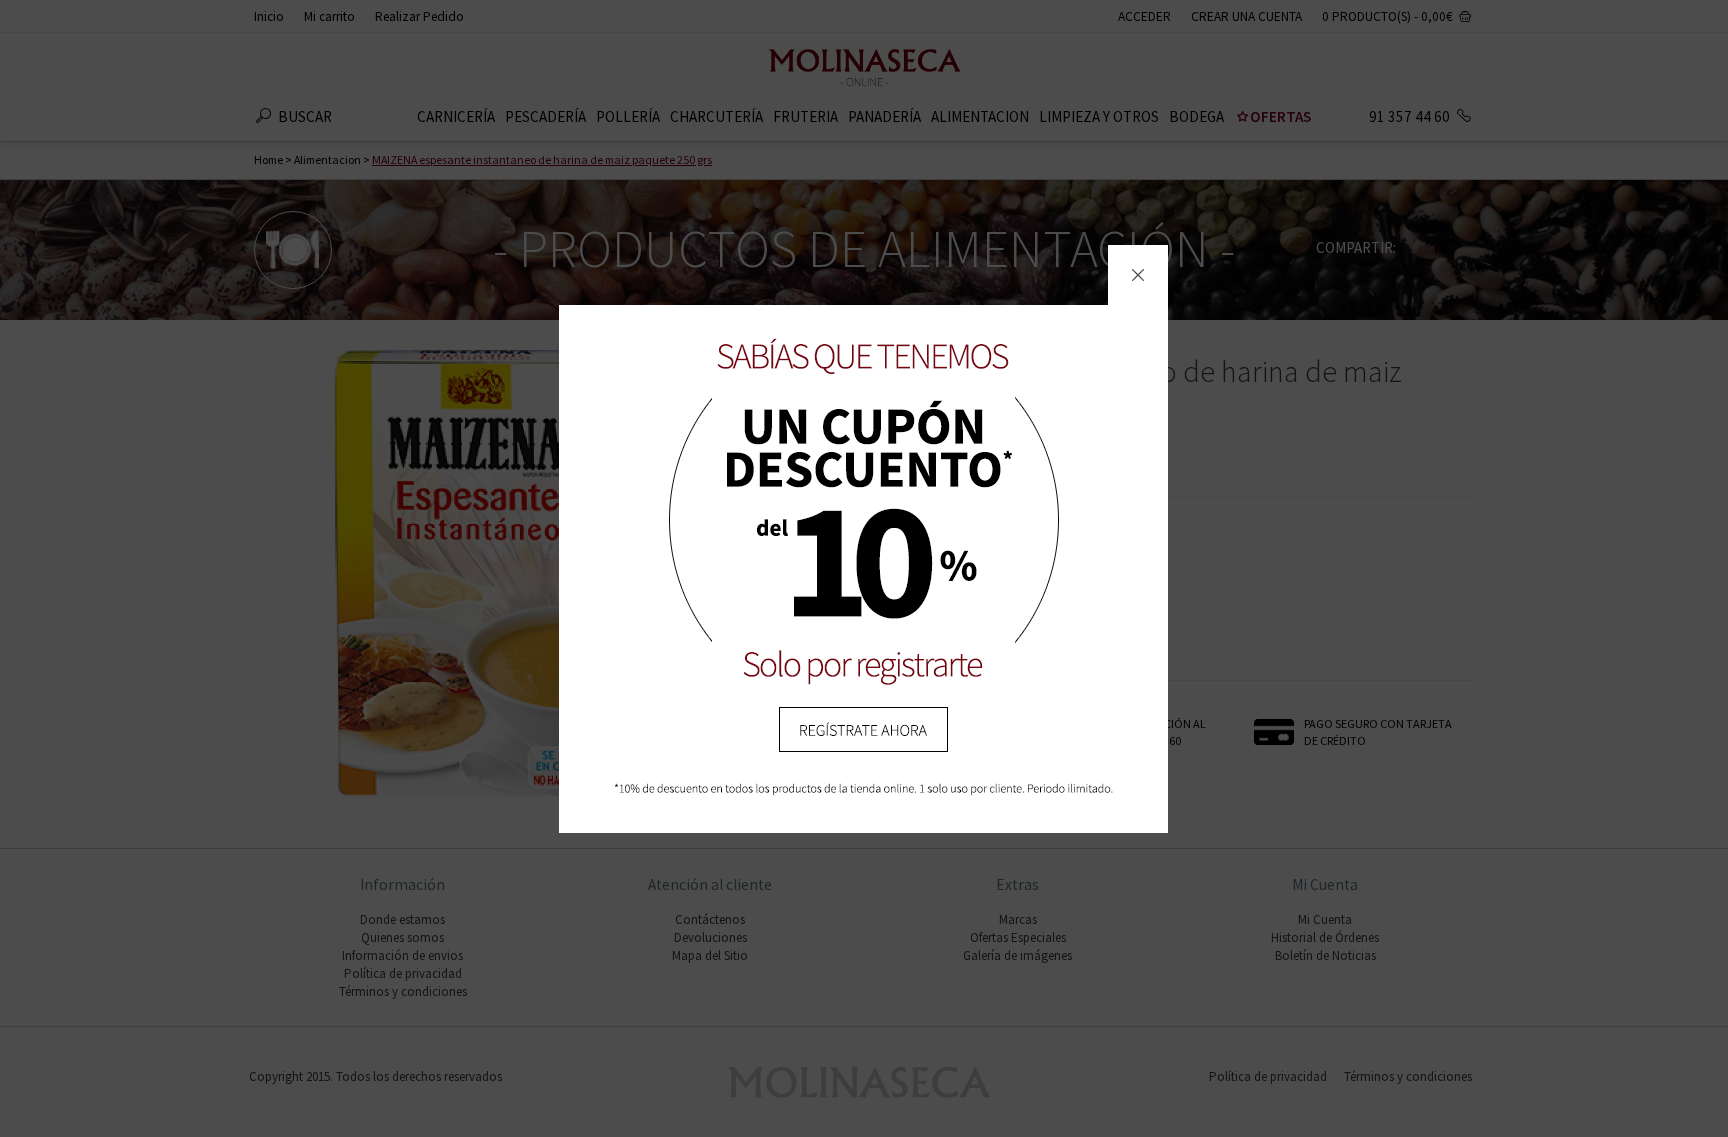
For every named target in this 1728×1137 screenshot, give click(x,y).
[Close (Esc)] (1138, 275)
